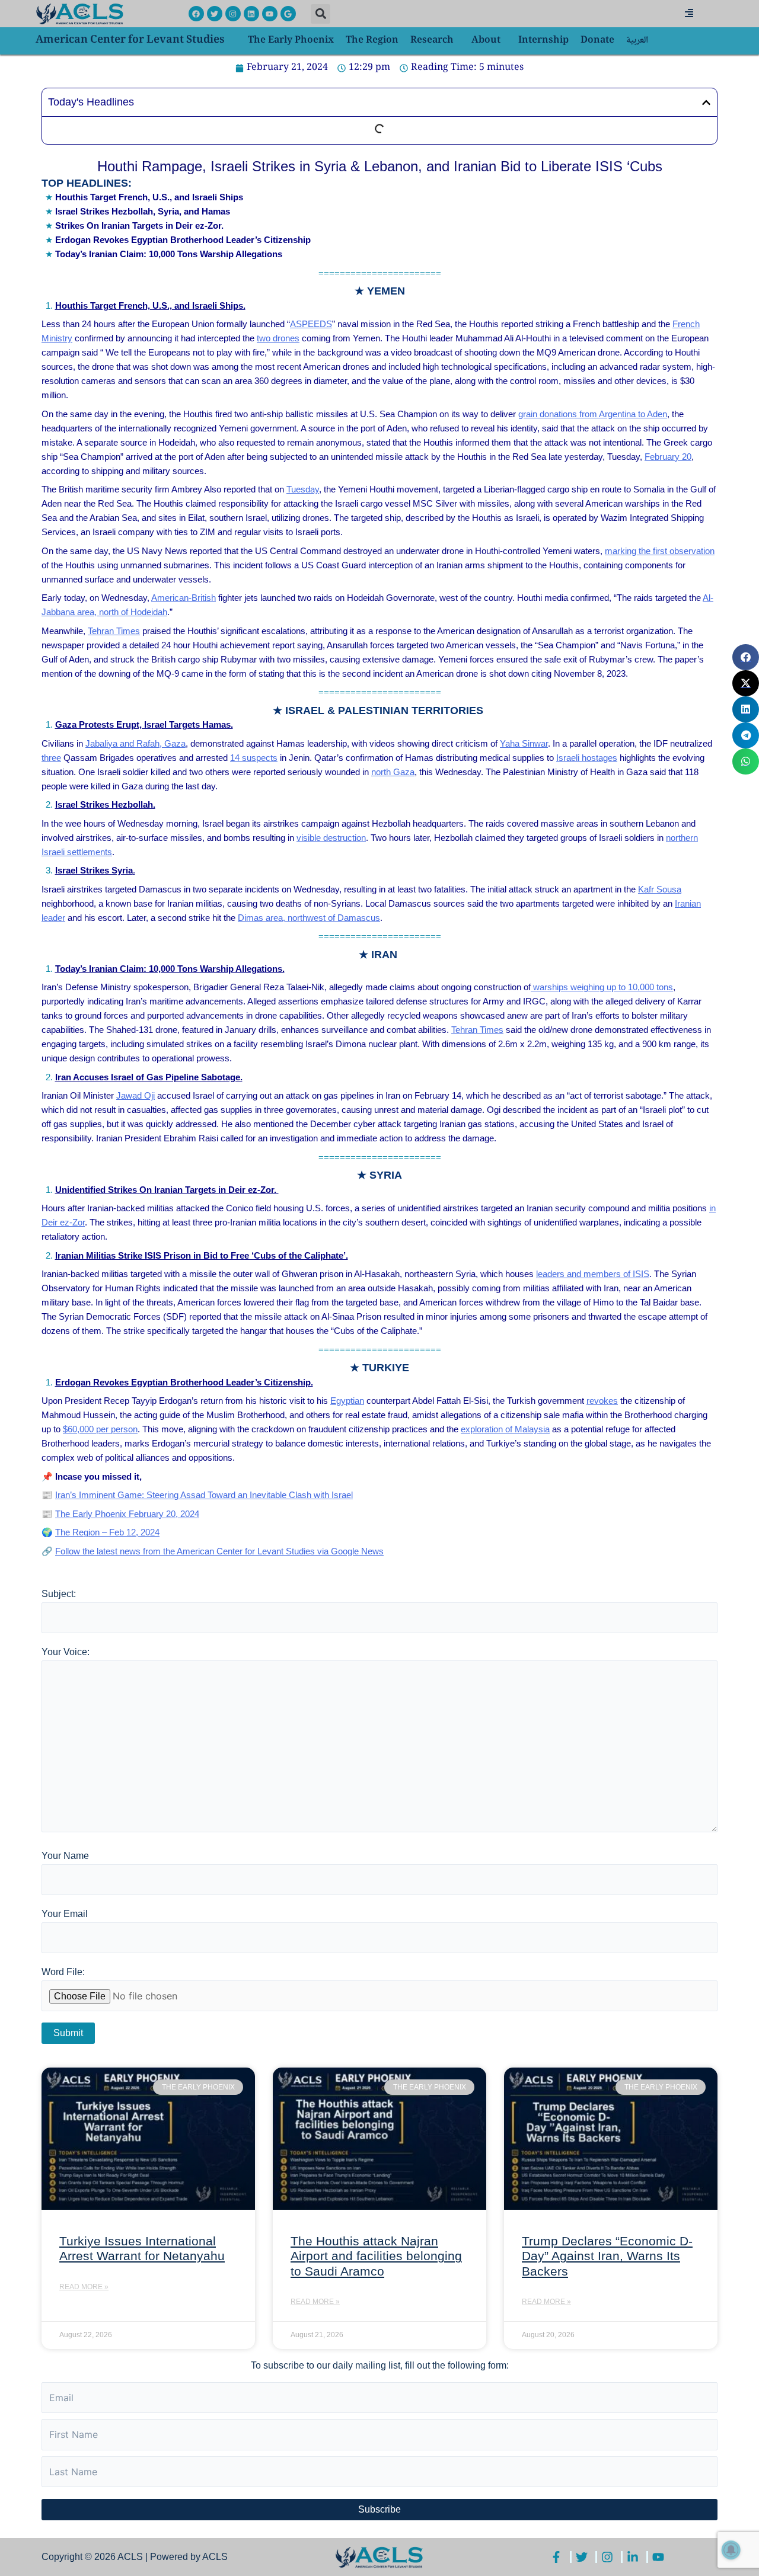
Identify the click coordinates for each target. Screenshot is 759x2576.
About (486, 41)
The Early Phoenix (291, 41)
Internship (543, 41)
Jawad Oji (135, 1095)
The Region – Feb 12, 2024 (107, 1532)
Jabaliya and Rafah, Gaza (135, 743)
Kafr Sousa (660, 889)
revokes (602, 1401)
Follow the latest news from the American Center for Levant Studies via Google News (219, 1551)
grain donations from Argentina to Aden (593, 414)
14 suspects (254, 758)
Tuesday (303, 489)
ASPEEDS (311, 324)
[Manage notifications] (731, 2550)
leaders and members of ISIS (593, 1274)
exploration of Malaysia (505, 1429)
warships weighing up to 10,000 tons (602, 987)
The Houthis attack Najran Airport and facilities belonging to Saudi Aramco (376, 2256)
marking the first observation (660, 551)
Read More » (84, 2287)
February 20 (668, 457)
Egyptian (347, 1401)
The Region (372, 41)
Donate (597, 41)
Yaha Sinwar (524, 743)
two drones (278, 338)
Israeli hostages (587, 758)
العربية (637, 41)
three (51, 758)
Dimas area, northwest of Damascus (309, 918)
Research (432, 41)
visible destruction (331, 838)
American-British (184, 598)
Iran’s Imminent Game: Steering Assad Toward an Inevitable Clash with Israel (204, 1495)
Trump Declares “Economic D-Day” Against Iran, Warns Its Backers (607, 2256)
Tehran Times (114, 631)
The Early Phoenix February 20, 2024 (127, 1514)
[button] (320, 14)
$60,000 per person (100, 1429)
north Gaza (393, 772)
